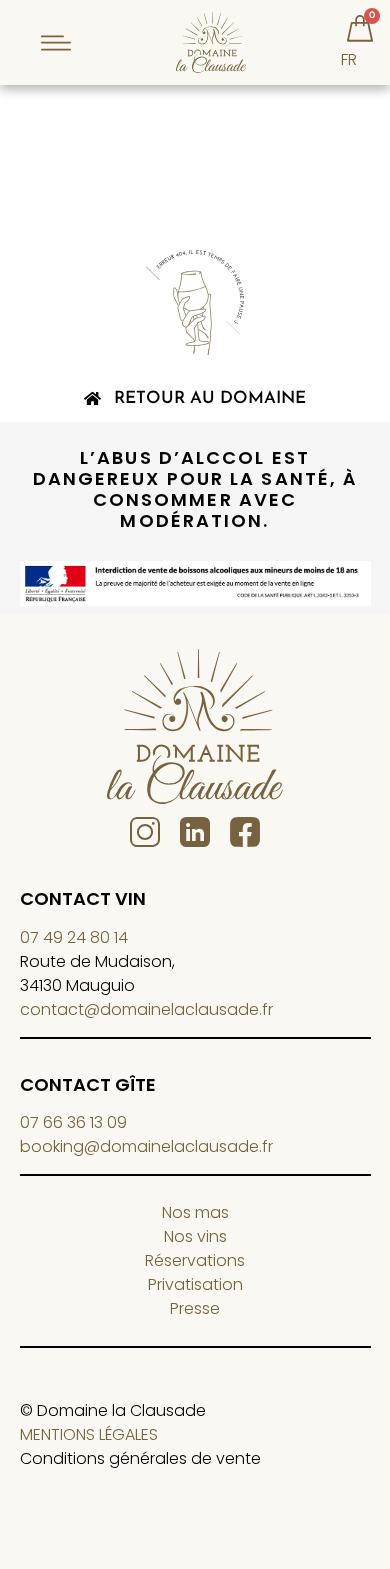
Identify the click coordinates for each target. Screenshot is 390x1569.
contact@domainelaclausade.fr (146, 1009)
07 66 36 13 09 (73, 1122)
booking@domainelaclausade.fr (146, 1146)
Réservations (195, 1260)
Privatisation (195, 1284)
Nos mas (195, 1212)
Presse (195, 1308)
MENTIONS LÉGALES (89, 1434)
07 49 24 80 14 (74, 937)
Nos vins (195, 1236)
